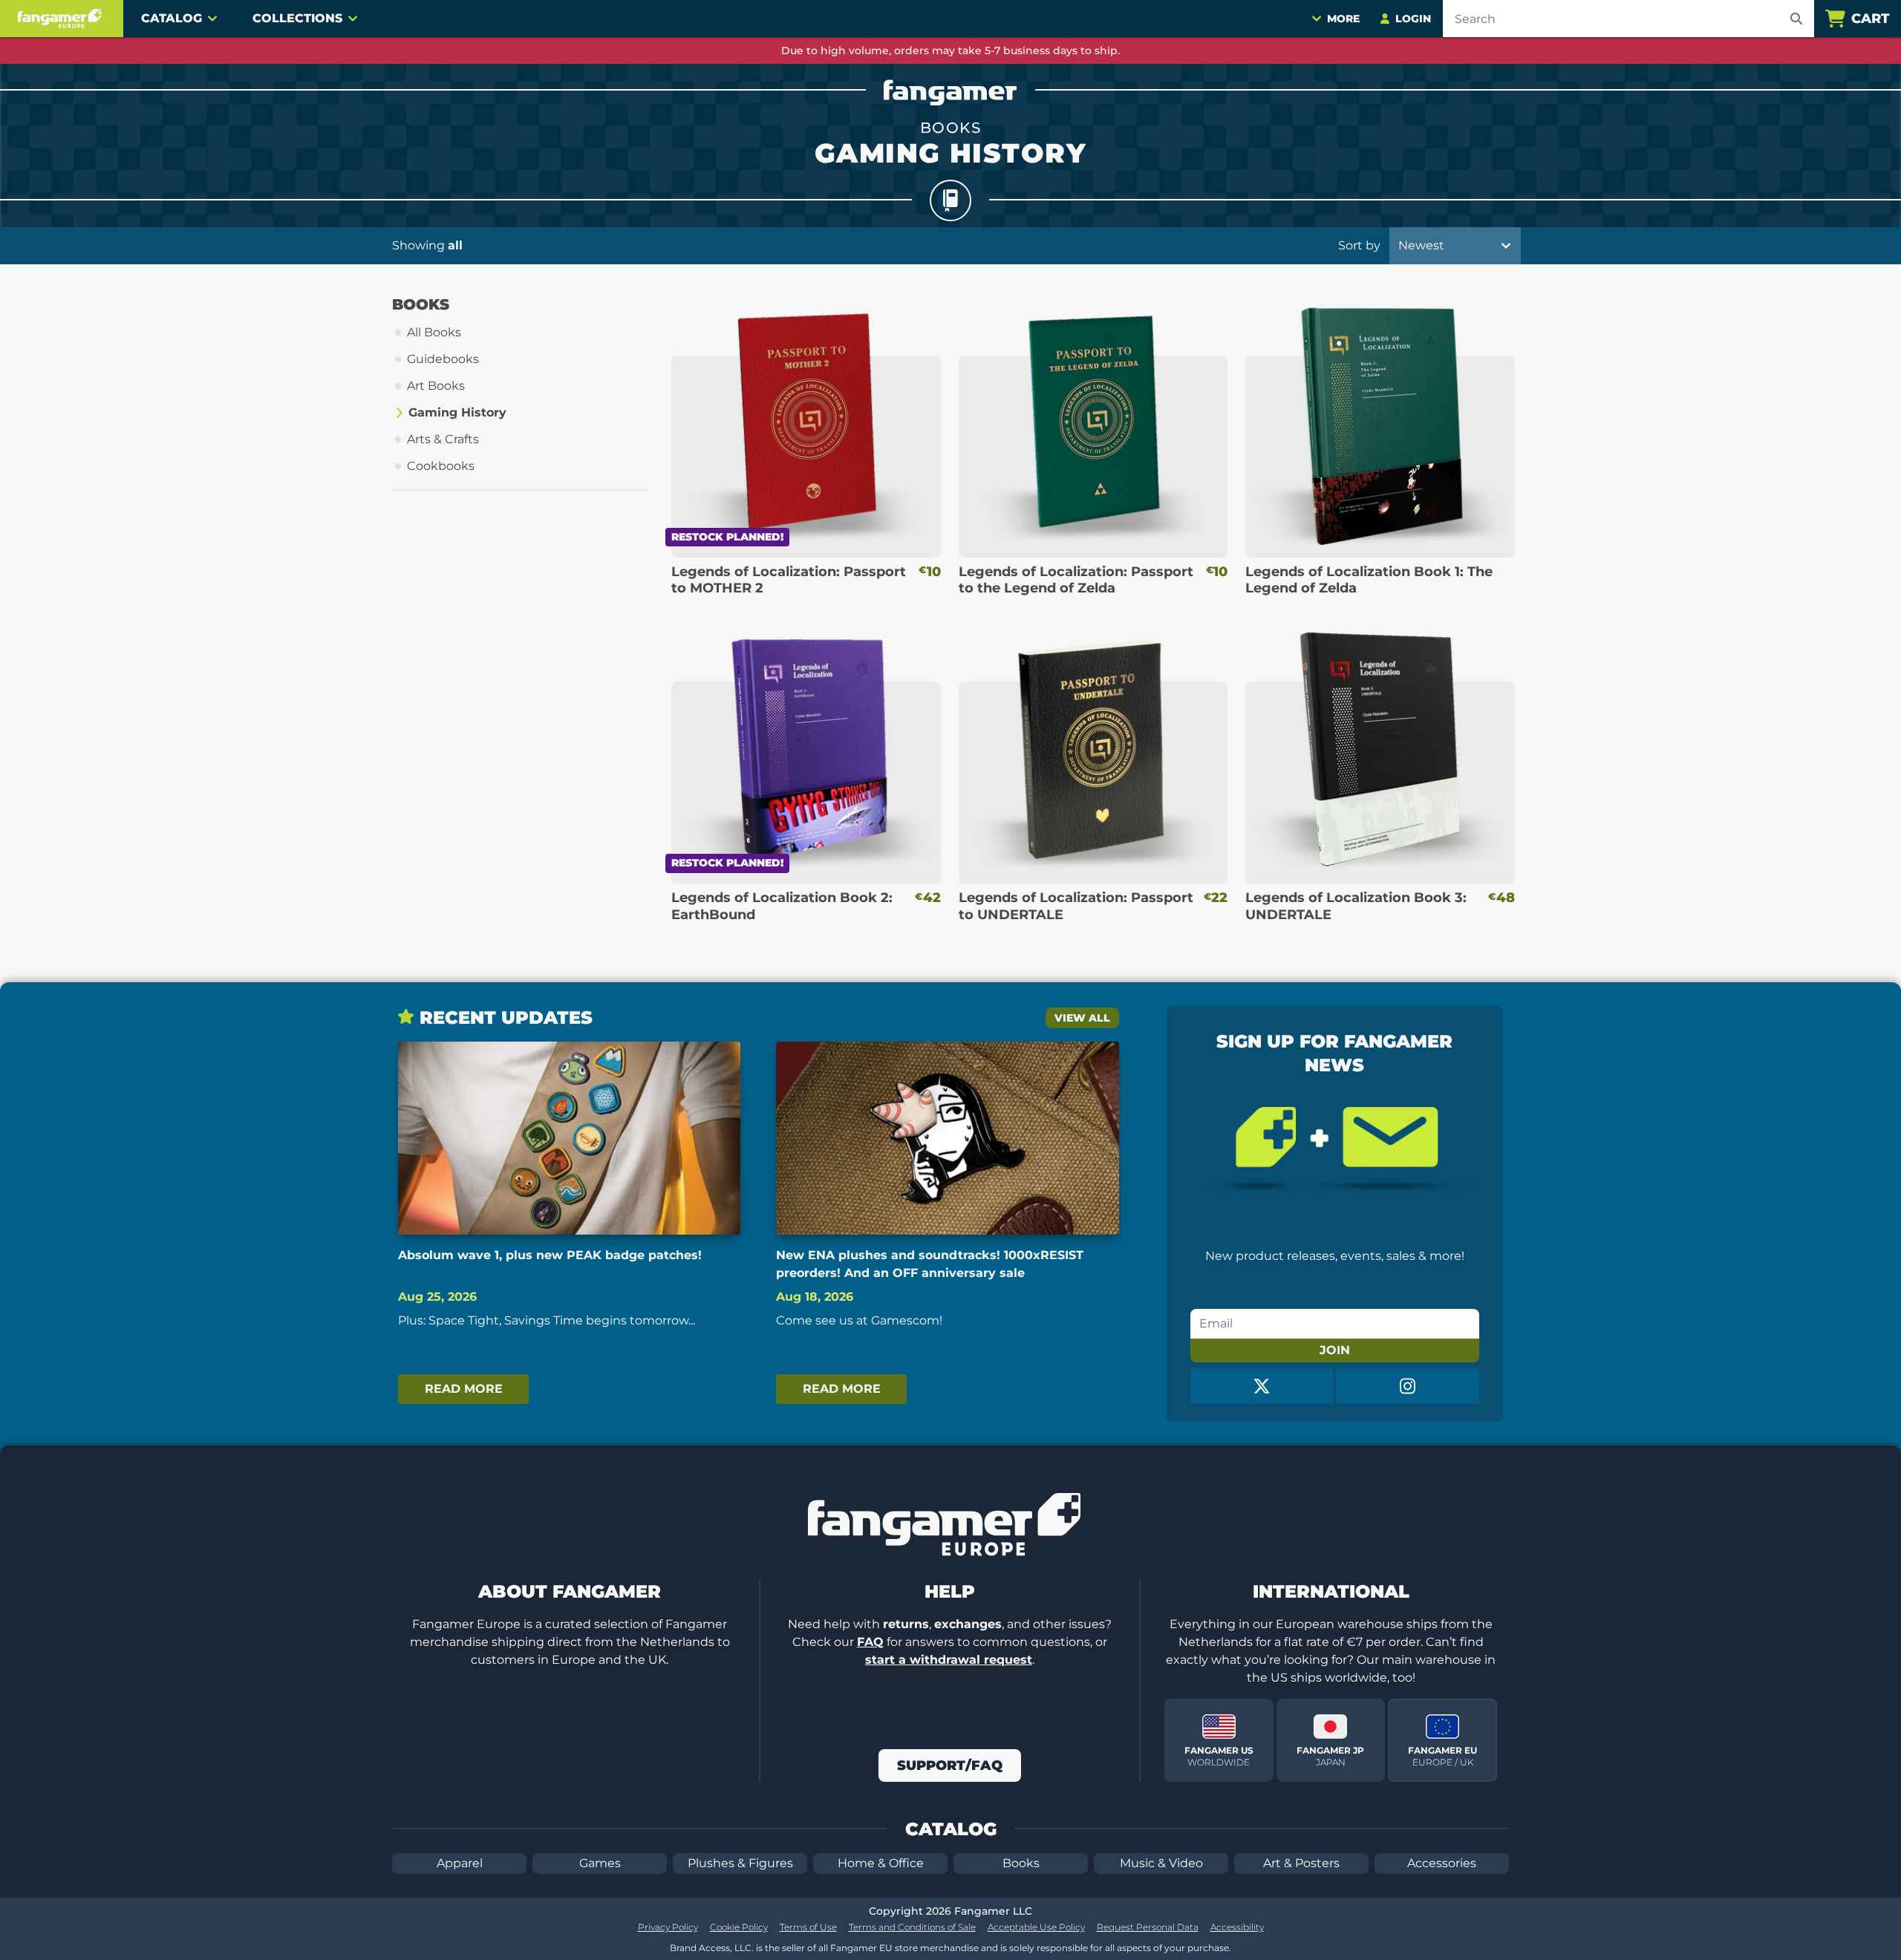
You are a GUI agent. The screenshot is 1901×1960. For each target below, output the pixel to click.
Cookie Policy (739, 1927)
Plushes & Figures (740, 1863)
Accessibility (1237, 1927)
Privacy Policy (668, 1927)
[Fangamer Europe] (62, 19)
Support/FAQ (950, 1765)
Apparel (460, 1863)
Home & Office (881, 1863)
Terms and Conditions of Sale (912, 1927)
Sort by (1359, 245)
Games (600, 1863)
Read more (464, 1389)
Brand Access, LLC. (712, 1948)
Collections (297, 18)
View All (1082, 1018)
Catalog (172, 18)
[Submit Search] (1796, 19)
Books (1021, 1863)
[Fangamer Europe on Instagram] (1408, 1386)
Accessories (1442, 1863)
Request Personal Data (1148, 1927)
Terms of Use (808, 1927)
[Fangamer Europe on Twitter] (1262, 1386)
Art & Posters (1301, 1863)
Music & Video (1161, 1863)
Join (1335, 1350)
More (1343, 19)
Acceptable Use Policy (1036, 1927)
